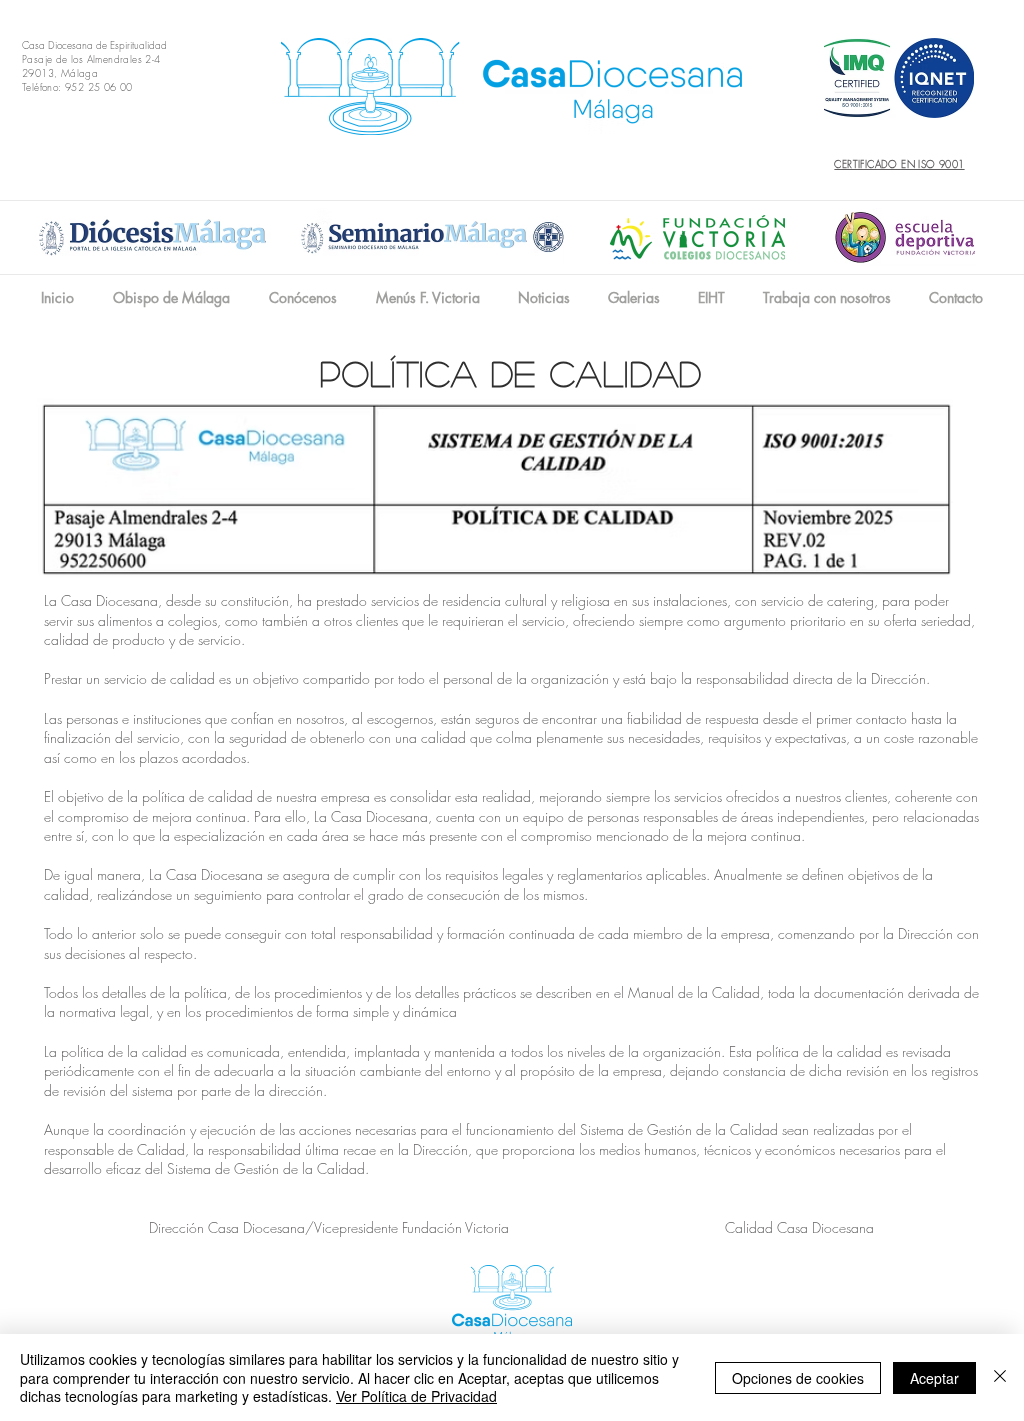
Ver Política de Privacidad (416, 1396)
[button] (302, 297)
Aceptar (934, 1378)
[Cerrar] (1000, 1377)
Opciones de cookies (798, 1378)
